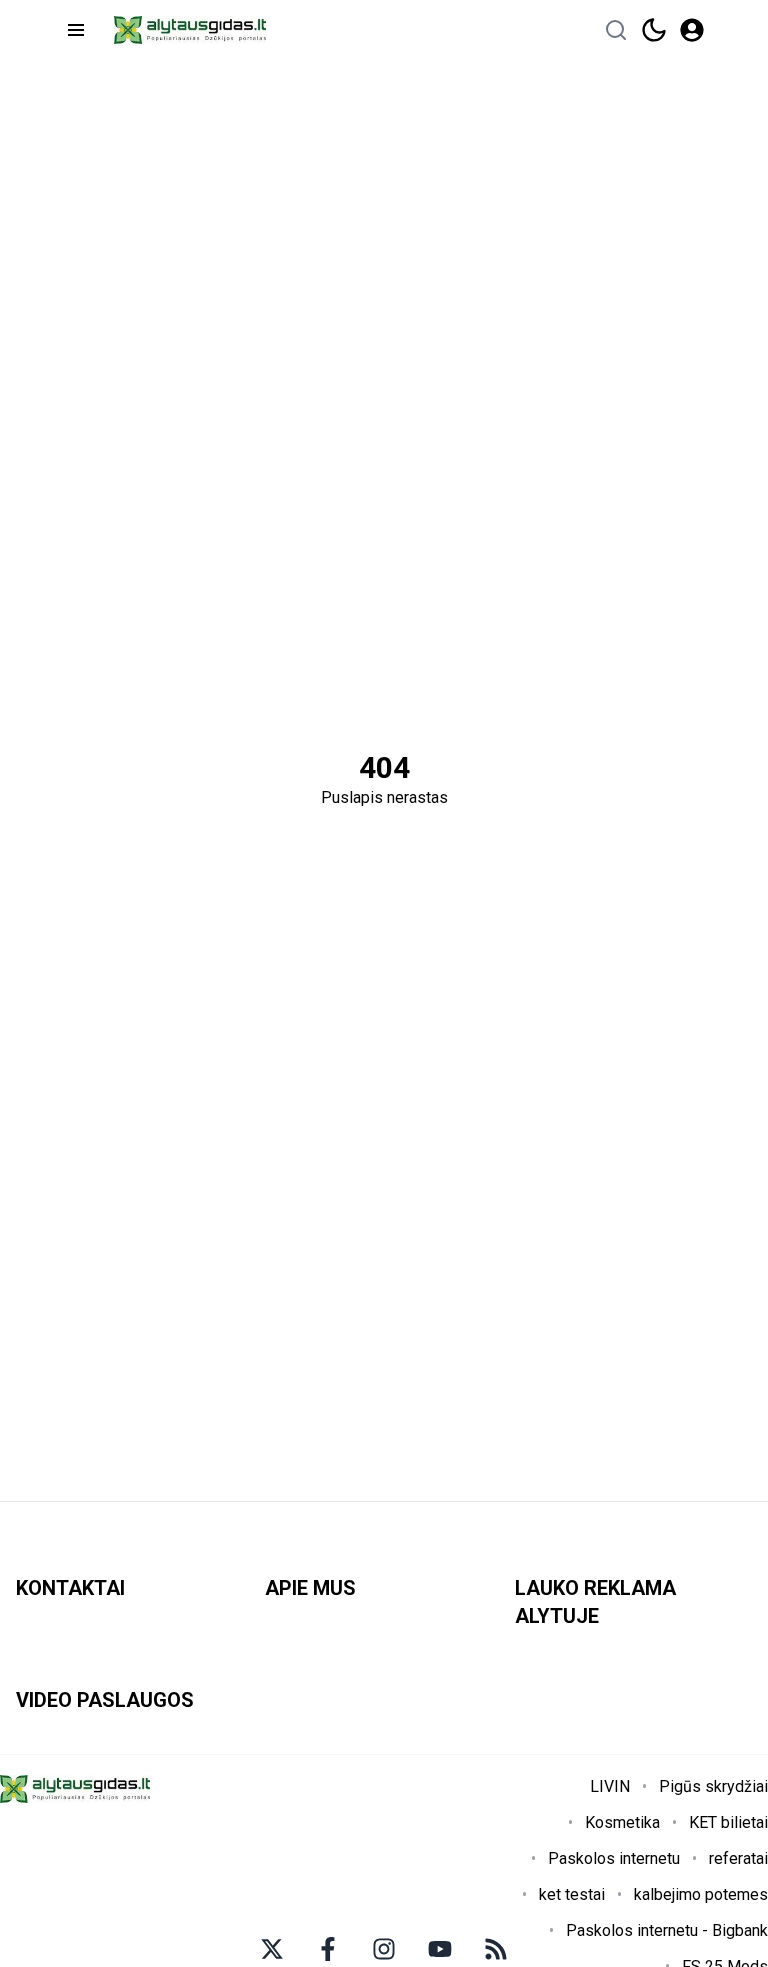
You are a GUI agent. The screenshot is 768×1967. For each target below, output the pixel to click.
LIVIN (610, 1786)
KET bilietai (728, 1822)
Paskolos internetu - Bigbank (667, 1930)
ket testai (572, 1894)
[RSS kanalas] (496, 1949)
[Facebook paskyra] (328, 1949)
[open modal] (692, 30)
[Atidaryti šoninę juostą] (76, 30)
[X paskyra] (272, 1949)
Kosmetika (622, 1822)
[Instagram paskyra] (384, 1949)
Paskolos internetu (614, 1858)
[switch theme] (654, 30)
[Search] (616, 30)
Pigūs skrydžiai (713, 1786)
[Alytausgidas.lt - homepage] (190, 30)
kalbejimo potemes (701, 1894)
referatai (738, 1858)
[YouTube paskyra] (440, 1949)
